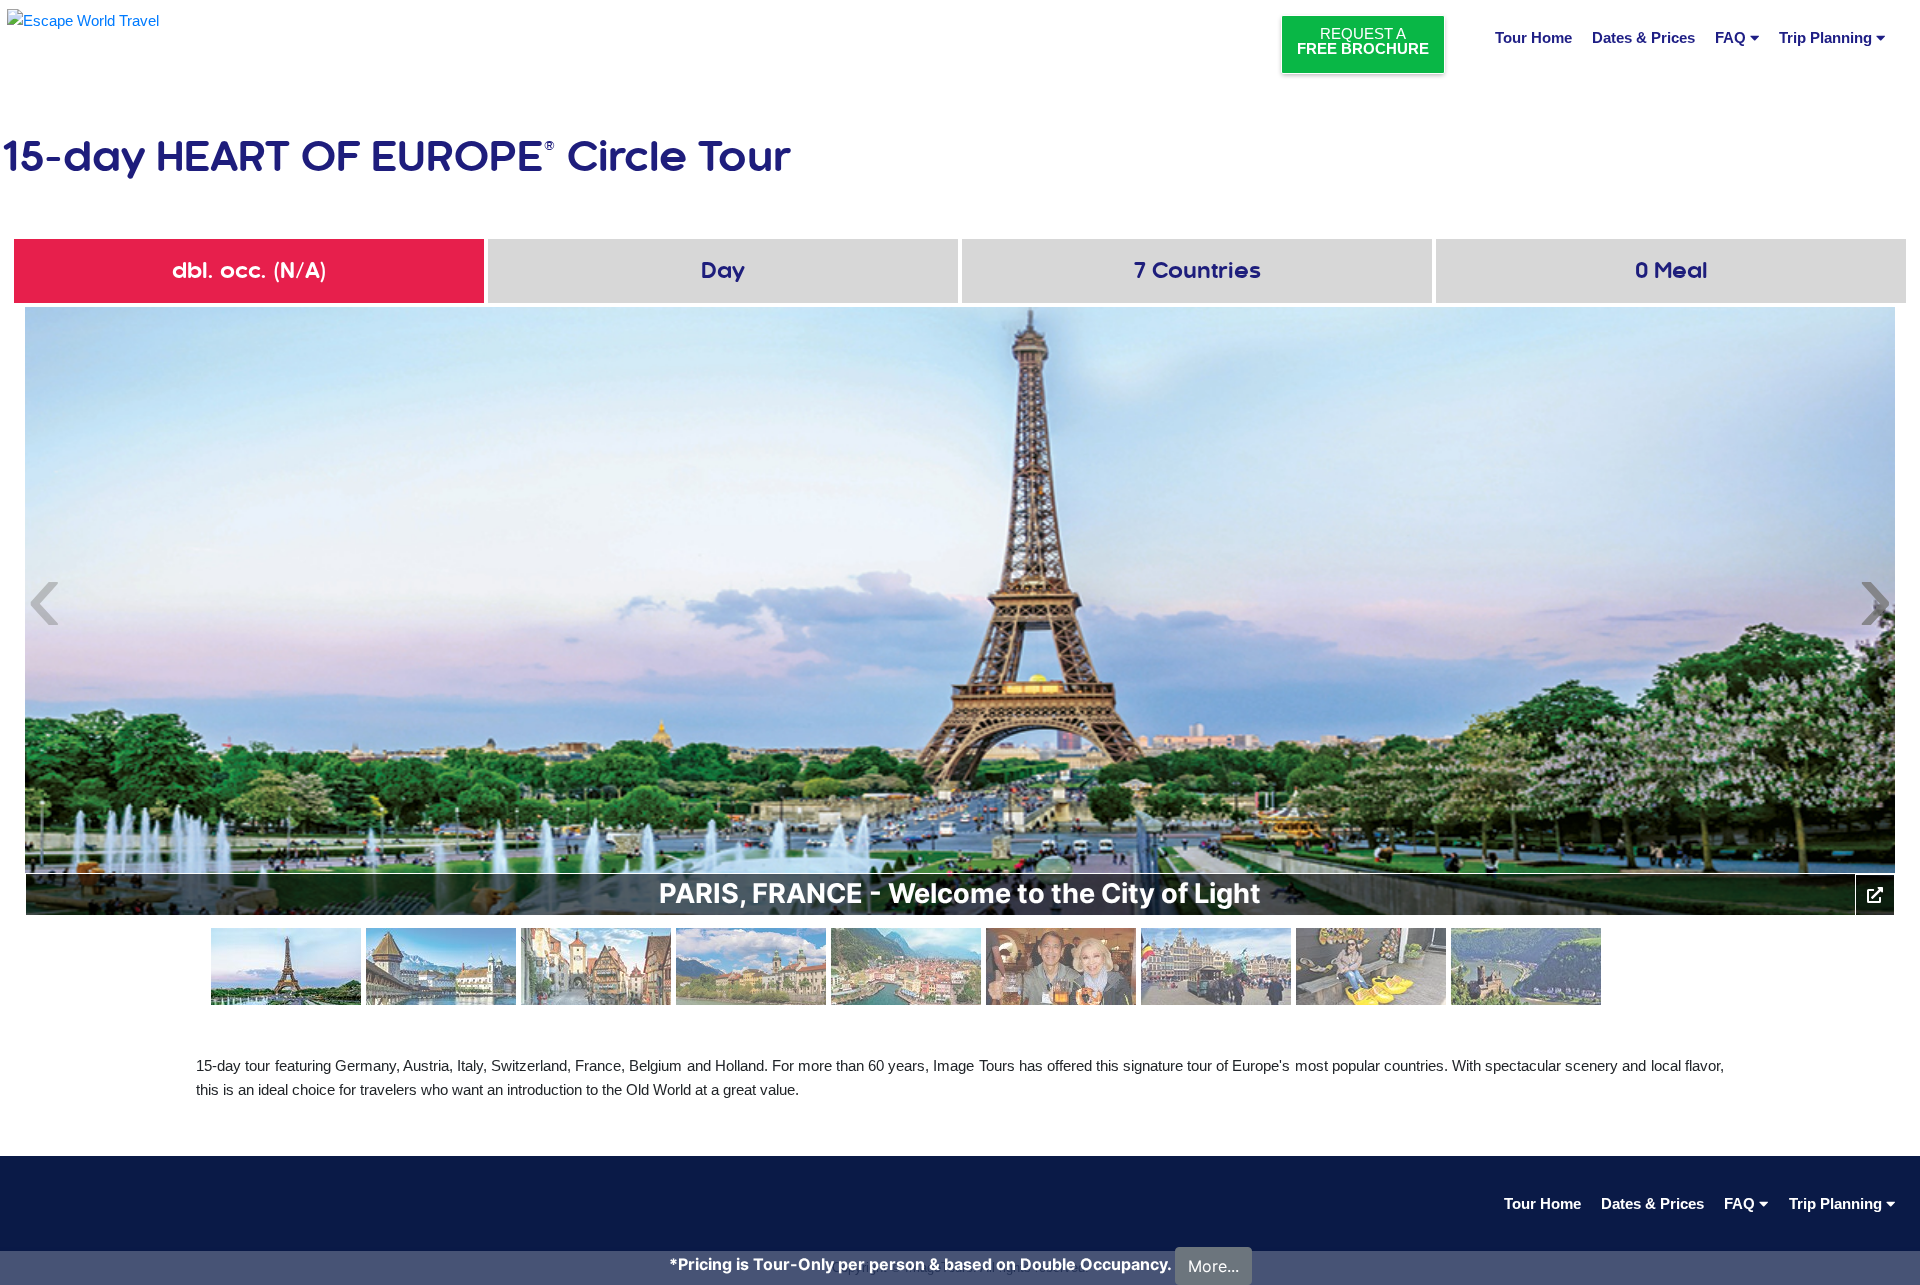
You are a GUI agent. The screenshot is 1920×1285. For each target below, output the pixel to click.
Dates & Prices (1643, 37)
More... (1213, 1266)
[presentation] (44, 593)
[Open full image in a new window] (1875, 895)
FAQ (1732, 37)
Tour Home (1533, 37)
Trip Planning (1827, 37)
